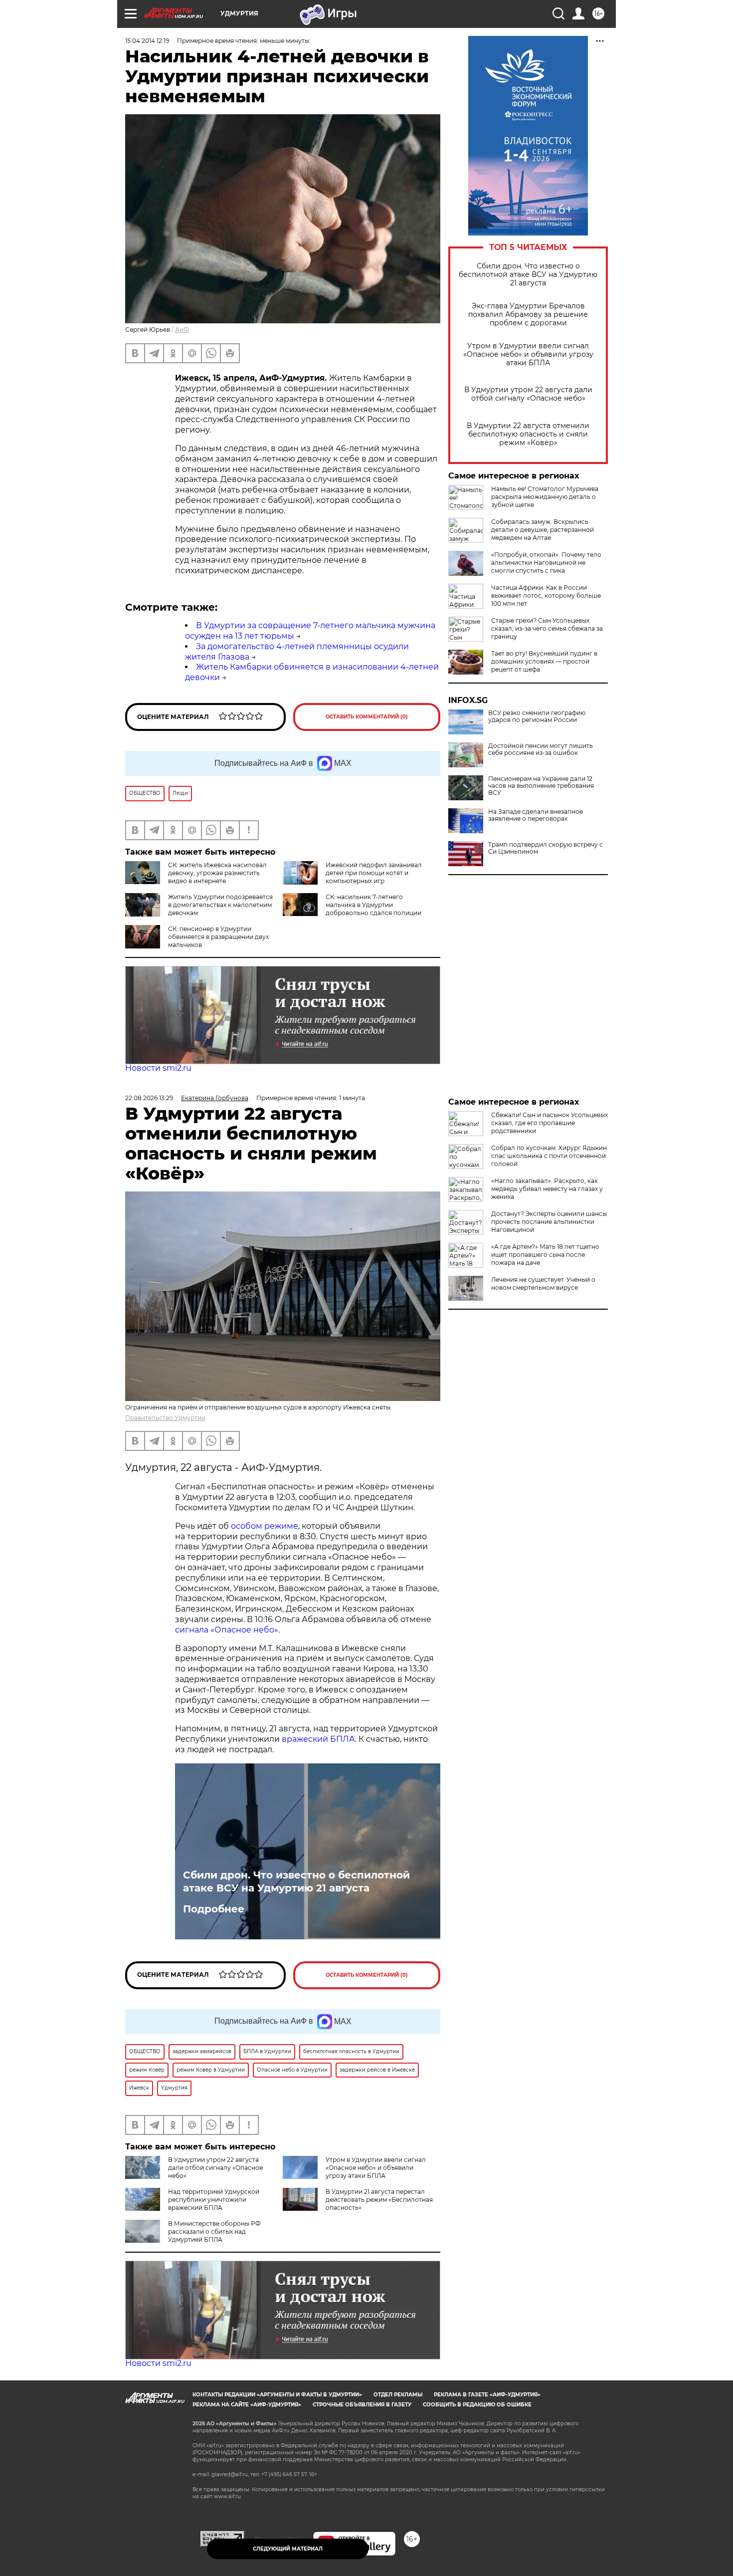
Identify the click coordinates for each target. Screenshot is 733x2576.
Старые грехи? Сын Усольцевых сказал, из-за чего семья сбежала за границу (547, 628)
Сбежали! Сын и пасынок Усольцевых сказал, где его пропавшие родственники (550, 1123)
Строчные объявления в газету (362, 2405)
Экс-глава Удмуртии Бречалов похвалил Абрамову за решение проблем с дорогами (528, 315)
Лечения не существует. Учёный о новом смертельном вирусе (543, 1284)
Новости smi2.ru (158, 1068)
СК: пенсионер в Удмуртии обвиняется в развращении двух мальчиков (218, 937)
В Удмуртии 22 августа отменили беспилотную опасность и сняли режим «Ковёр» (528, 434)
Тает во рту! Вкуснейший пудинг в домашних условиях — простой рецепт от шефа (544, 661)
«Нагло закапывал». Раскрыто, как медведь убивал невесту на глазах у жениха (547, 1189)
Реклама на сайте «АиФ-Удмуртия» (247, 2405)
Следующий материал (288, 2549)
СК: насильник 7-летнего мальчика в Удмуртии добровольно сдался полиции (373, 905)
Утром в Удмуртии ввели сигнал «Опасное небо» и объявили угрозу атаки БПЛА (528, 354)
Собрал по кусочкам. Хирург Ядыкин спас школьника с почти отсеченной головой (549, 1156)
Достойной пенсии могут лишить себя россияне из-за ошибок (541, 749)
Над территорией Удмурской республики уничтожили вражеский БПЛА (214, 2200)
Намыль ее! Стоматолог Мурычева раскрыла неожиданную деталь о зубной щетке (545, 497)
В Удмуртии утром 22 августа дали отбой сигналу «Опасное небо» (528, 394)
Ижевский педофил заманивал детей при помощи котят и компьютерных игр (374, 873)
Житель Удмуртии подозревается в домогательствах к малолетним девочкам (220, 905)
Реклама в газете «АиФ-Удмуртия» (487, 2395)
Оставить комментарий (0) (367, 717)
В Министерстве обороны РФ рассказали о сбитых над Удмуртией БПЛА (214, 2231)
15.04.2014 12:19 (147, 41)
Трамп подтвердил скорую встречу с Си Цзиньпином (546, 848)
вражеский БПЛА (318, 1739)
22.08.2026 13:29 (149, 1098)
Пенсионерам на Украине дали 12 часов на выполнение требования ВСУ (541, 786)
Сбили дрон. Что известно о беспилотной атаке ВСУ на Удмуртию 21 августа (528, 275)
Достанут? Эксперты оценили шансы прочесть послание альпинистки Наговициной (549, 1222)
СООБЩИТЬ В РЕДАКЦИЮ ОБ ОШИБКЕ (477, 2405)
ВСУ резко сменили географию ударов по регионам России (537, 716)
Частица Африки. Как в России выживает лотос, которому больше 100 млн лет (546, 595)
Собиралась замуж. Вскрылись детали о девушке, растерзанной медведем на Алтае (543, 530)
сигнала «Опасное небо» (227, 1630)
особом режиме (265, 1526)
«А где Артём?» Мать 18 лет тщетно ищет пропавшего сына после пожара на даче (545, 1255)
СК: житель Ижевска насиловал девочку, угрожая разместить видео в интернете (217, 873)
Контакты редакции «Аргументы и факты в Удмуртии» (277, 2395)
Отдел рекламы (398, 2395)
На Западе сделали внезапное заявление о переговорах (536, 815)
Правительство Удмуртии (165, 1418)
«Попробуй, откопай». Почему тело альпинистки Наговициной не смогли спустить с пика (546, 563)
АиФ (182, 330)
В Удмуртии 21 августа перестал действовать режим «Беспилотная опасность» (379, 2200)
